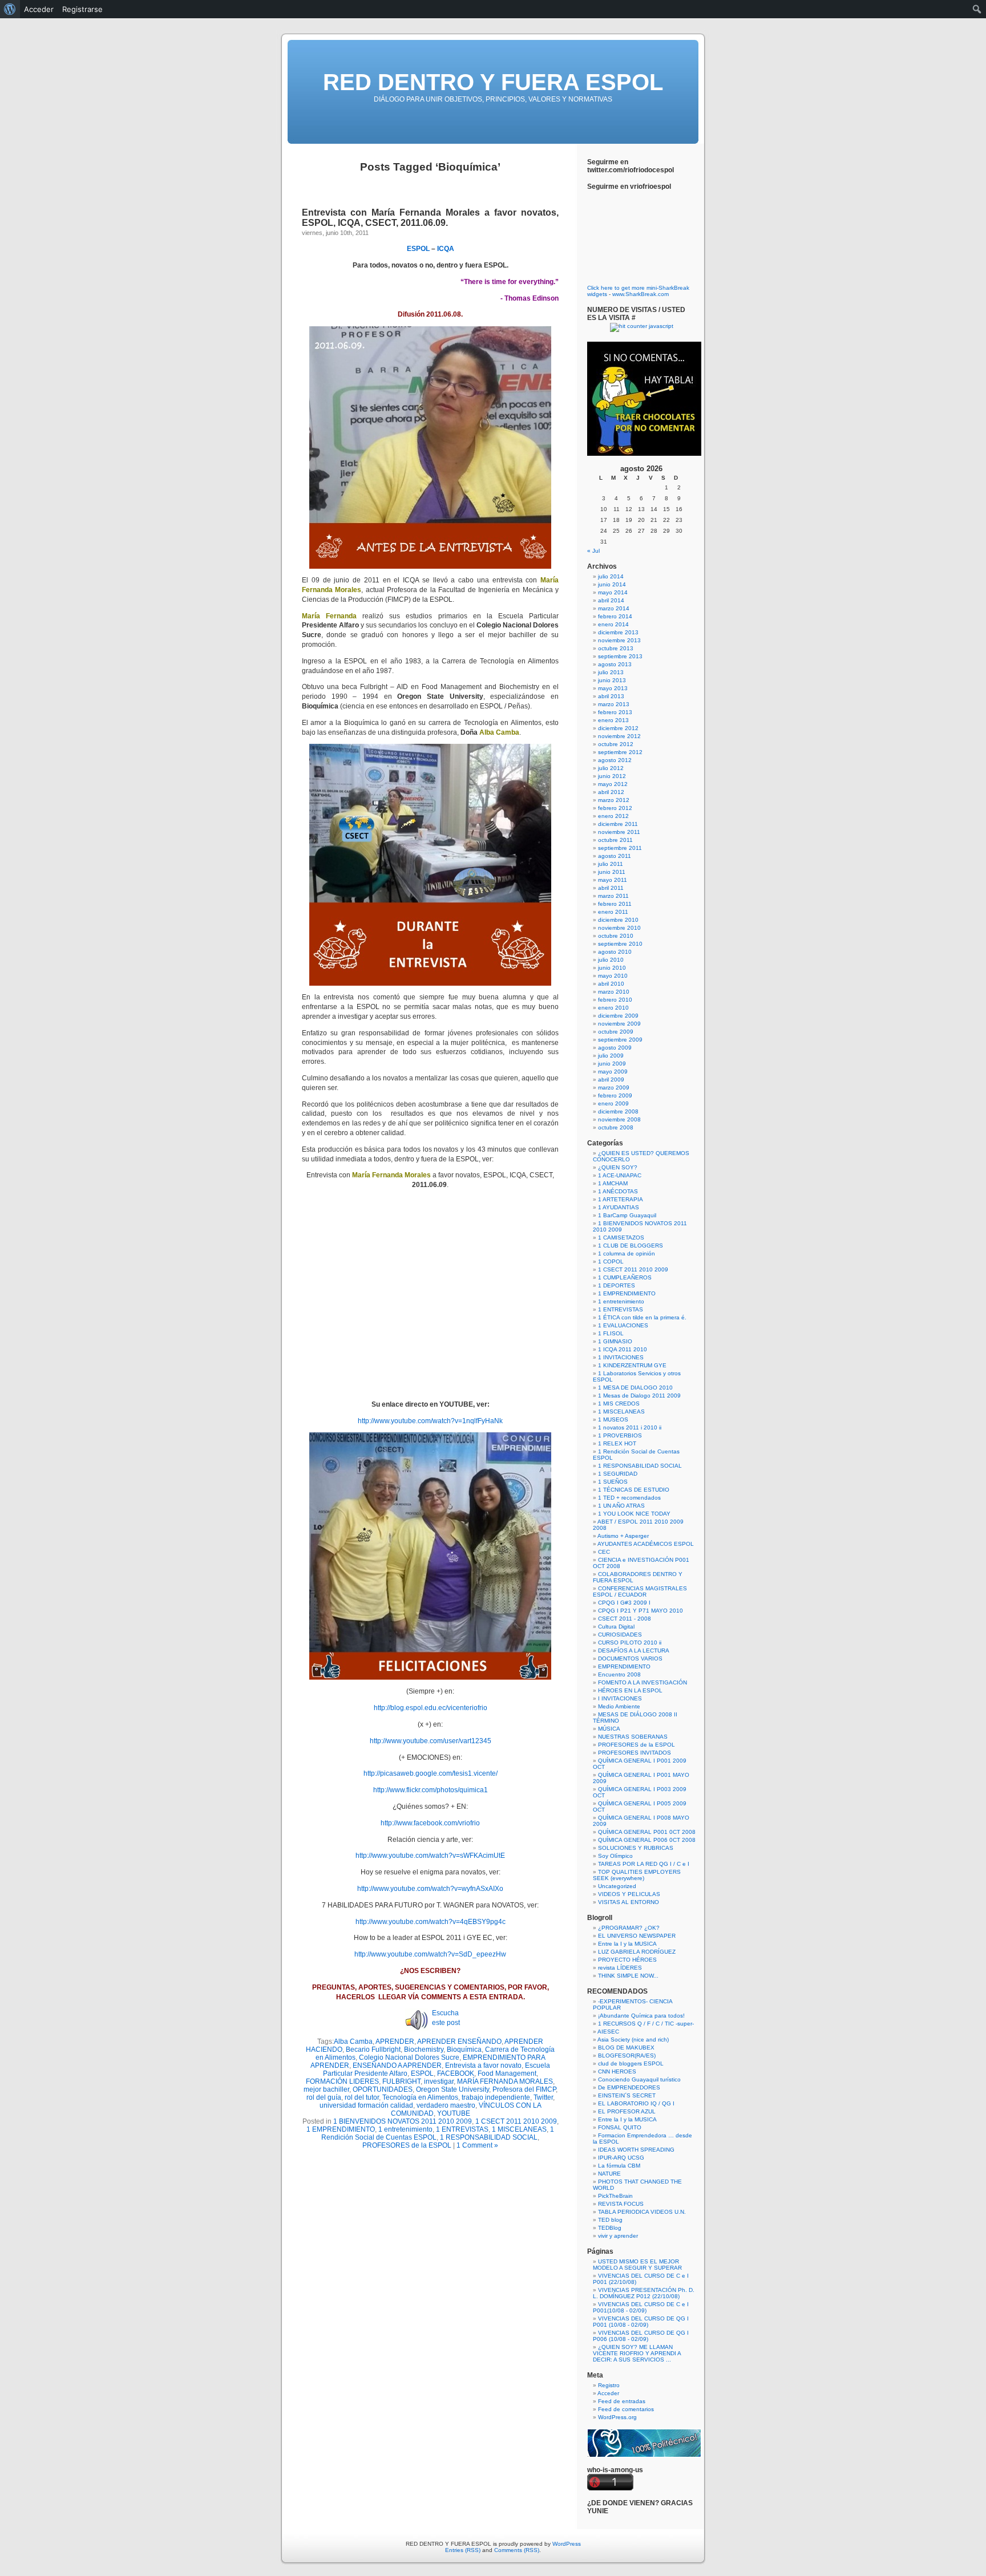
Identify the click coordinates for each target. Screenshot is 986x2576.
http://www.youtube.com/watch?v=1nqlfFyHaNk (430, 1421)
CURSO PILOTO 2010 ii (630, 1643)
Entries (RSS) (463, 2550)
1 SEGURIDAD (618, 1474)
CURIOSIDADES (620, 1635)
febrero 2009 (615, 1095)
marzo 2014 (614, 608)
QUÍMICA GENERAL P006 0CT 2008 (647, 1840)
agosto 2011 (615, 856)
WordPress (567, 2544)
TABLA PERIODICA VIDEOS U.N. (642, 2212)
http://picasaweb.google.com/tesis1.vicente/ (431, 1773)
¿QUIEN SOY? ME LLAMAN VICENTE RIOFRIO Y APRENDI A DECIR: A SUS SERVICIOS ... (637, 2353)
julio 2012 (611, 768)
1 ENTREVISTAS (462, 2129)
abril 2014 (611, 600)
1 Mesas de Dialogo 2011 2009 (639, 1396)
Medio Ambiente (619, 1706)
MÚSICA (609, 1729)
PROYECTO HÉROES (627, 1960)
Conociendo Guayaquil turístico (639, 2079)
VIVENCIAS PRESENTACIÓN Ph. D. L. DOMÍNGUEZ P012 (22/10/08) (644, 2293)
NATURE (609, 2174)
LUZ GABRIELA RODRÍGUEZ (637, 1952)
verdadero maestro (446, 2105)
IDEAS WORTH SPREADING (636, 2150)
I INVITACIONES (620, 1698)
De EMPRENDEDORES (629, 2087)
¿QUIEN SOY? (618, 1167)
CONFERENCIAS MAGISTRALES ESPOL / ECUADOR (640, 1591)
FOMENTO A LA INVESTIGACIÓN (642, 1682)
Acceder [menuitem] (39, 9)
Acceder (608, 2393)
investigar (439, 2081)
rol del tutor (362, 2097)
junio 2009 (612, 1064)
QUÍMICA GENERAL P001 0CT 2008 (647, 1832)
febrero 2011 (615, 904)
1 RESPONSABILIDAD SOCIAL (489, 2137)
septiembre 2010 (620, 944)
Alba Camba (353, 2042)
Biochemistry (424, 2050)
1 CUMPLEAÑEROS (625, 1277)
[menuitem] (10, 9)
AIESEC (608, 2032)
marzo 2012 (614, 800)
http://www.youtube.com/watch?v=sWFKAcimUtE (430, 1856)
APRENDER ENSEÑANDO (459, 2042)
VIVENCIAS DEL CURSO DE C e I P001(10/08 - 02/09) (641, 2307)
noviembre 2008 (619, 1119)
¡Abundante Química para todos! (641, 2016)
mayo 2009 (613, 1072)
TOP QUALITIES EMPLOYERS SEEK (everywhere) (637, 1875)
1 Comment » (477, 2145)
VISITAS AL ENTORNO (629, 1902)
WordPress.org (617, 2417)
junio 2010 (612, 968)
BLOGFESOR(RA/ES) (627, 2055)
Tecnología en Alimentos (420, 2097)
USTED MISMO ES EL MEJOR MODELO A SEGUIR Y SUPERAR (637, 2265)
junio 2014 (612, 584)
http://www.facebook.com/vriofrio (430, 1823)
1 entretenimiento (405, 2129)
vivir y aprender (618, 2236)
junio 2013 (612, 680)
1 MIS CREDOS (619, 1404)
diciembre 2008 (618, 1111)
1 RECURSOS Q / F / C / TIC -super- (646, 2024)
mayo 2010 (613, 976)
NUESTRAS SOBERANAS (633, 1737)
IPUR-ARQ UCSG (621, 2158)
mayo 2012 (613, 784)
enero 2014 (613, 624)
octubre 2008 (616, 1127)
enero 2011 (613, 912)
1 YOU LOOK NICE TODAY (634, 1514)
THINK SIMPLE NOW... (628, 1976)
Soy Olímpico (615, 1856)
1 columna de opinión (627, 1253)
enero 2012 (613, 816)
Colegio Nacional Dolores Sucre (409, 2057)
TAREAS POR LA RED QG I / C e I (644, 1864)
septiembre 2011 (620, 848)
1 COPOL (611, 1261)
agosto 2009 (615, 1048)
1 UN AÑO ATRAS (621, 1506)
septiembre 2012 (620, 752)
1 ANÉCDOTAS (618, 1191)
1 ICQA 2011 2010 (623, 1349)
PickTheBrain (615, 2196)
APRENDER (395, 2042)
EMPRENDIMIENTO (624, 1666)
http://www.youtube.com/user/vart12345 (431, 1741)
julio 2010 (611, 960)
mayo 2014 (613, 592)
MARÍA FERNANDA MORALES (505, 2081)
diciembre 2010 (618, 920)
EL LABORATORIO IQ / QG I (636, 2103)
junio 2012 (612, 776)
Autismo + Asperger (623, 1536)
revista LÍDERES (620, 1968)
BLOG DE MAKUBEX (626, 2048)
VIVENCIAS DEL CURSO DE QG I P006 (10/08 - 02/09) (641, 2336)
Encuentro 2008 (619, 1674)
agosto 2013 (615, 664)
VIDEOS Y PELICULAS (629, 1894)
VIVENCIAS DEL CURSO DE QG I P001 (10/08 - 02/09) (641, 2322)
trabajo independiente (496, 2097)
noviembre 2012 (619, 736)
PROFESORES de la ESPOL (407, 2145)
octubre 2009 (616, 1032)
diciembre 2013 (618, 632)
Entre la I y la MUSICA (627, 1944)
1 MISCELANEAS (519, 2129)
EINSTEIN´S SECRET (627, 2095)
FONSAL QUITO (620, 2127)
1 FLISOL (611, 1333)
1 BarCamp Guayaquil (627, 1215)
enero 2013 (613, 720)
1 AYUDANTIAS (619, 1207)
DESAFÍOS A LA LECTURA (634, 1650)
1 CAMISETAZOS (621, 1238)
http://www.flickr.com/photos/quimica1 (431, 1790)
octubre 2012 (616, 744)
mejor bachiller (326, 2089)
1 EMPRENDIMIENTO (341, 2129)
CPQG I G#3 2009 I (624, 1603)
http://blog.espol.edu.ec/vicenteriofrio (431, 1708)
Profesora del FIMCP (524, 2089)
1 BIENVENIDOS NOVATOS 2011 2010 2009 (403, 2121)
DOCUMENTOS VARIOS (630, 1658)
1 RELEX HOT (617, 1443)
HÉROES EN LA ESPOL (630, 1690)
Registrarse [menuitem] (82, 9)
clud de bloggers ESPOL (631, 2063)
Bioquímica (464, 2050)
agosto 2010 (615, 952)
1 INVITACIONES (621, 1357)
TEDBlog (610, 2228)
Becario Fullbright (373, 2050)
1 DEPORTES (617, 1285)
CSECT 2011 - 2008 (625, 1619)
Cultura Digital (616, 1627)
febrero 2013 (615, 712)
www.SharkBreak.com (641, 294)
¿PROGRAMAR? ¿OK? (629, 1928)
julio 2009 (611, 1056)
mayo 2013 (613, 688)
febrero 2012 (615, 808)
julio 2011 (611, 864)
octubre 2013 (616, 648)
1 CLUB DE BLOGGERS (631, 1246)
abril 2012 (611, 792)
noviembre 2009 (619, 1024)
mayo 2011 (613, 880)
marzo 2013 (614, 704)
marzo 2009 (614, 1087)
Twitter (543, 2097)
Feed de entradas (622, 2401)
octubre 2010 (616, 936)
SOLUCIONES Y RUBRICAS (636, 1848)
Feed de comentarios (626, 2409)
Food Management (507, 2073)
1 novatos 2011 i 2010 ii (630, 1427)
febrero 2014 (615, 616)
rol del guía (324, 2097)
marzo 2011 (613, 896)
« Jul (593, 551)
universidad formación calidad (366, 2105)
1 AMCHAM (613, 1183)
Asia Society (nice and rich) (633, 2040)
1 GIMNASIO (615, 1341)
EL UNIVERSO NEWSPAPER (637, 1936)
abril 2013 (611, 696)
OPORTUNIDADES (383, 2089)
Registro (609, 2385)
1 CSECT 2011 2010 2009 (516, 2121)
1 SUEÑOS (613, 1482)
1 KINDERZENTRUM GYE (632, 1365)
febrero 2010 (615, 1000)
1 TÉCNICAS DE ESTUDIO (634, 1490)
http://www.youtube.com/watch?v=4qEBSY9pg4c (431, 1922)
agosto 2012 (615, 760)
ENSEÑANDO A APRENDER (397, 2065)
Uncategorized (617, 1886)
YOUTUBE (454, 2113)
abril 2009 (611, 1080)
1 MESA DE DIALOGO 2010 (635, 1388)
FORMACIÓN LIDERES (342, 2081)
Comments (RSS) (517, 2550)
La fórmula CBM (619, 2166)
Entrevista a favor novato (483, 2065)
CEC (604, 1552)
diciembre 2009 (618, 1016)
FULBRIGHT (401, 2081)
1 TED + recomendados (629, 1498)
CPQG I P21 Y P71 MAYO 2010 (641, 1611)
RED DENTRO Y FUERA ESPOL (493, 82)
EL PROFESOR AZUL (627, 2111)
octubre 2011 (615, 840)
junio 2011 (612, 872)
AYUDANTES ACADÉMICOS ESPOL (646, 1544)
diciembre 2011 (618, 824)
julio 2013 (611, 672)
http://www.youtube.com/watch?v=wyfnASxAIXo (430, 1889)
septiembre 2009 (620, 1040)
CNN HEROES (617, 2071)
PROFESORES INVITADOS (635, 1753)
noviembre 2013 (619, 640)
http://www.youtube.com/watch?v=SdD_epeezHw (430, 1954)
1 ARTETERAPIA (621, 1199)
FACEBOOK (456, 2073)
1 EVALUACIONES (623, 1325)
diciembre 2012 (618, 728)
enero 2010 (613, 1008)
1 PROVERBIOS (620, 1435)
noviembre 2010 (619, 928)
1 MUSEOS (613, 1419)
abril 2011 (611, 888)
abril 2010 (611, 984)
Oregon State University (452, 2089)
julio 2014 (611, 576)
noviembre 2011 (619, 832)
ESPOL (422, 2073)
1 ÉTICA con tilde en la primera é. (642, 1317)
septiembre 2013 (620, 656)
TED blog (610, 2220)
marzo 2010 (614, 992)
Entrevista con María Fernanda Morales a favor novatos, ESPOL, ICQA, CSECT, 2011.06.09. (430, 218)
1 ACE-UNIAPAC (620, 1175)
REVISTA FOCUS (621, 2204)
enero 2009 (613, 1103)
